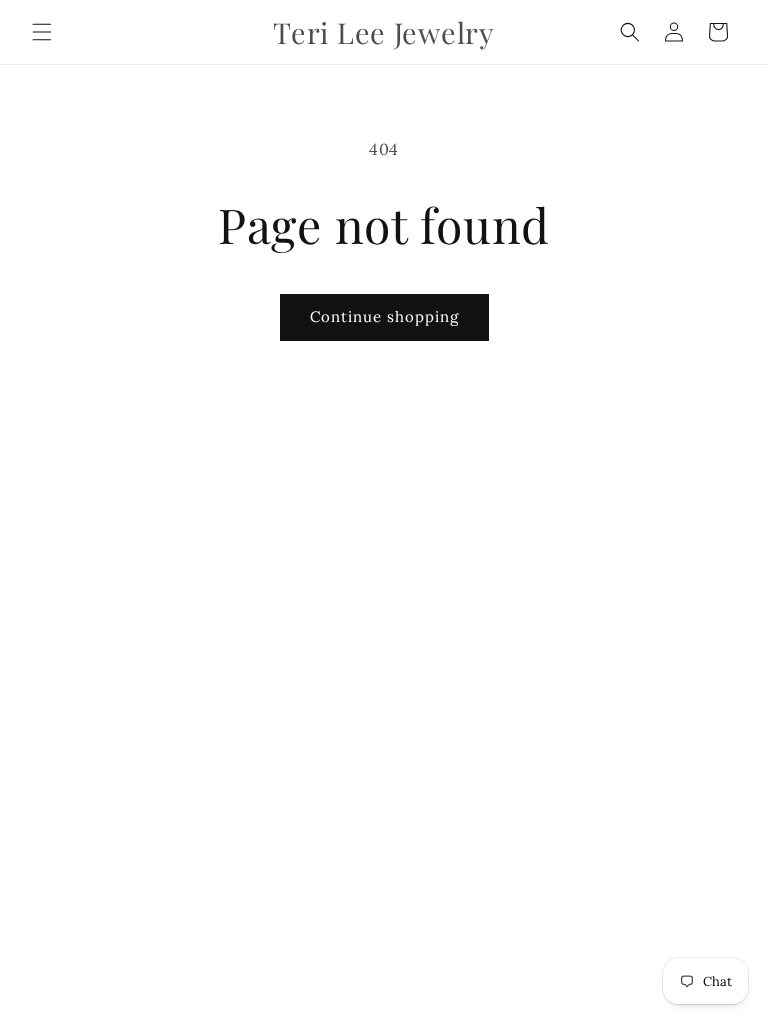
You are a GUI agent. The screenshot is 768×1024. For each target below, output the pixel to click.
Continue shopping (384, 316)
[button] (42, 32)
